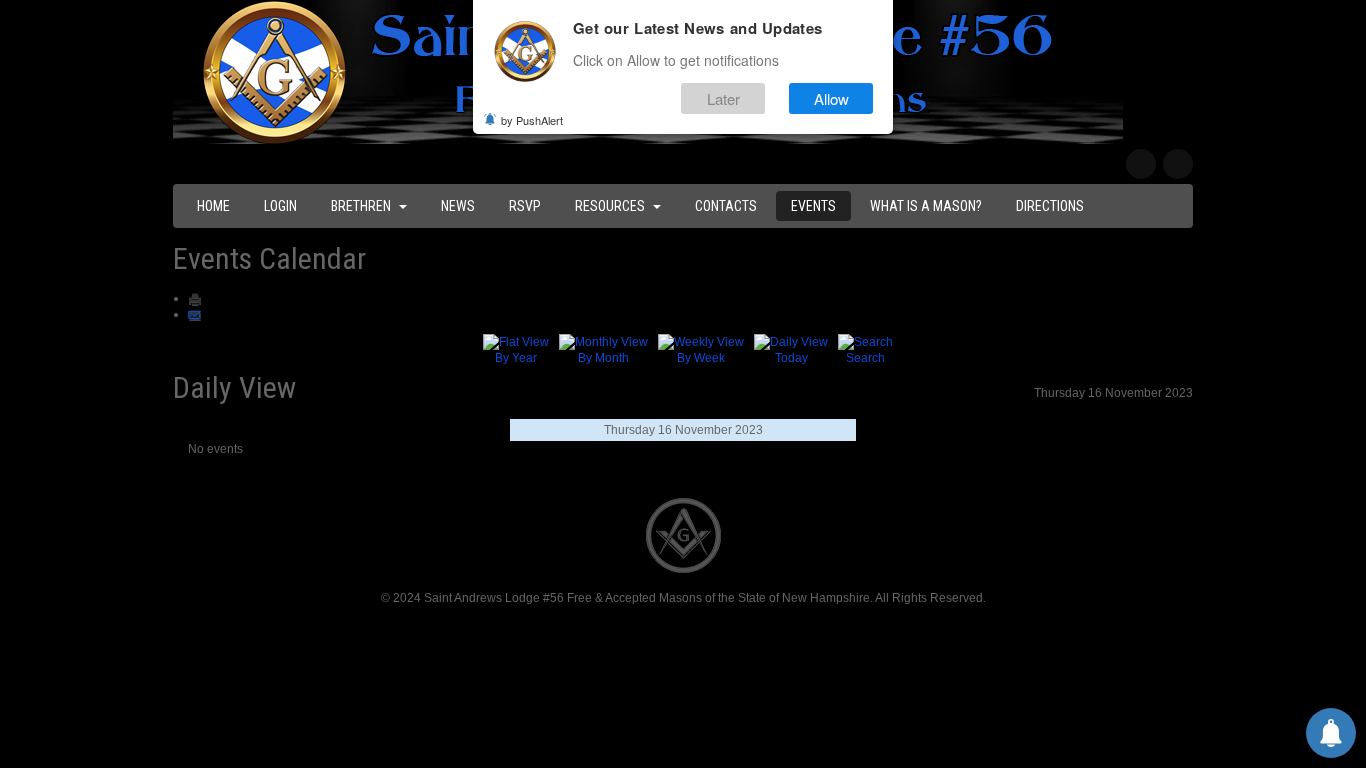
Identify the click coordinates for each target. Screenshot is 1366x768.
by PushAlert (532, 120)
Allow (831, 98)
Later (723, 98)
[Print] (195, 298)
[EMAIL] (195, 314)
